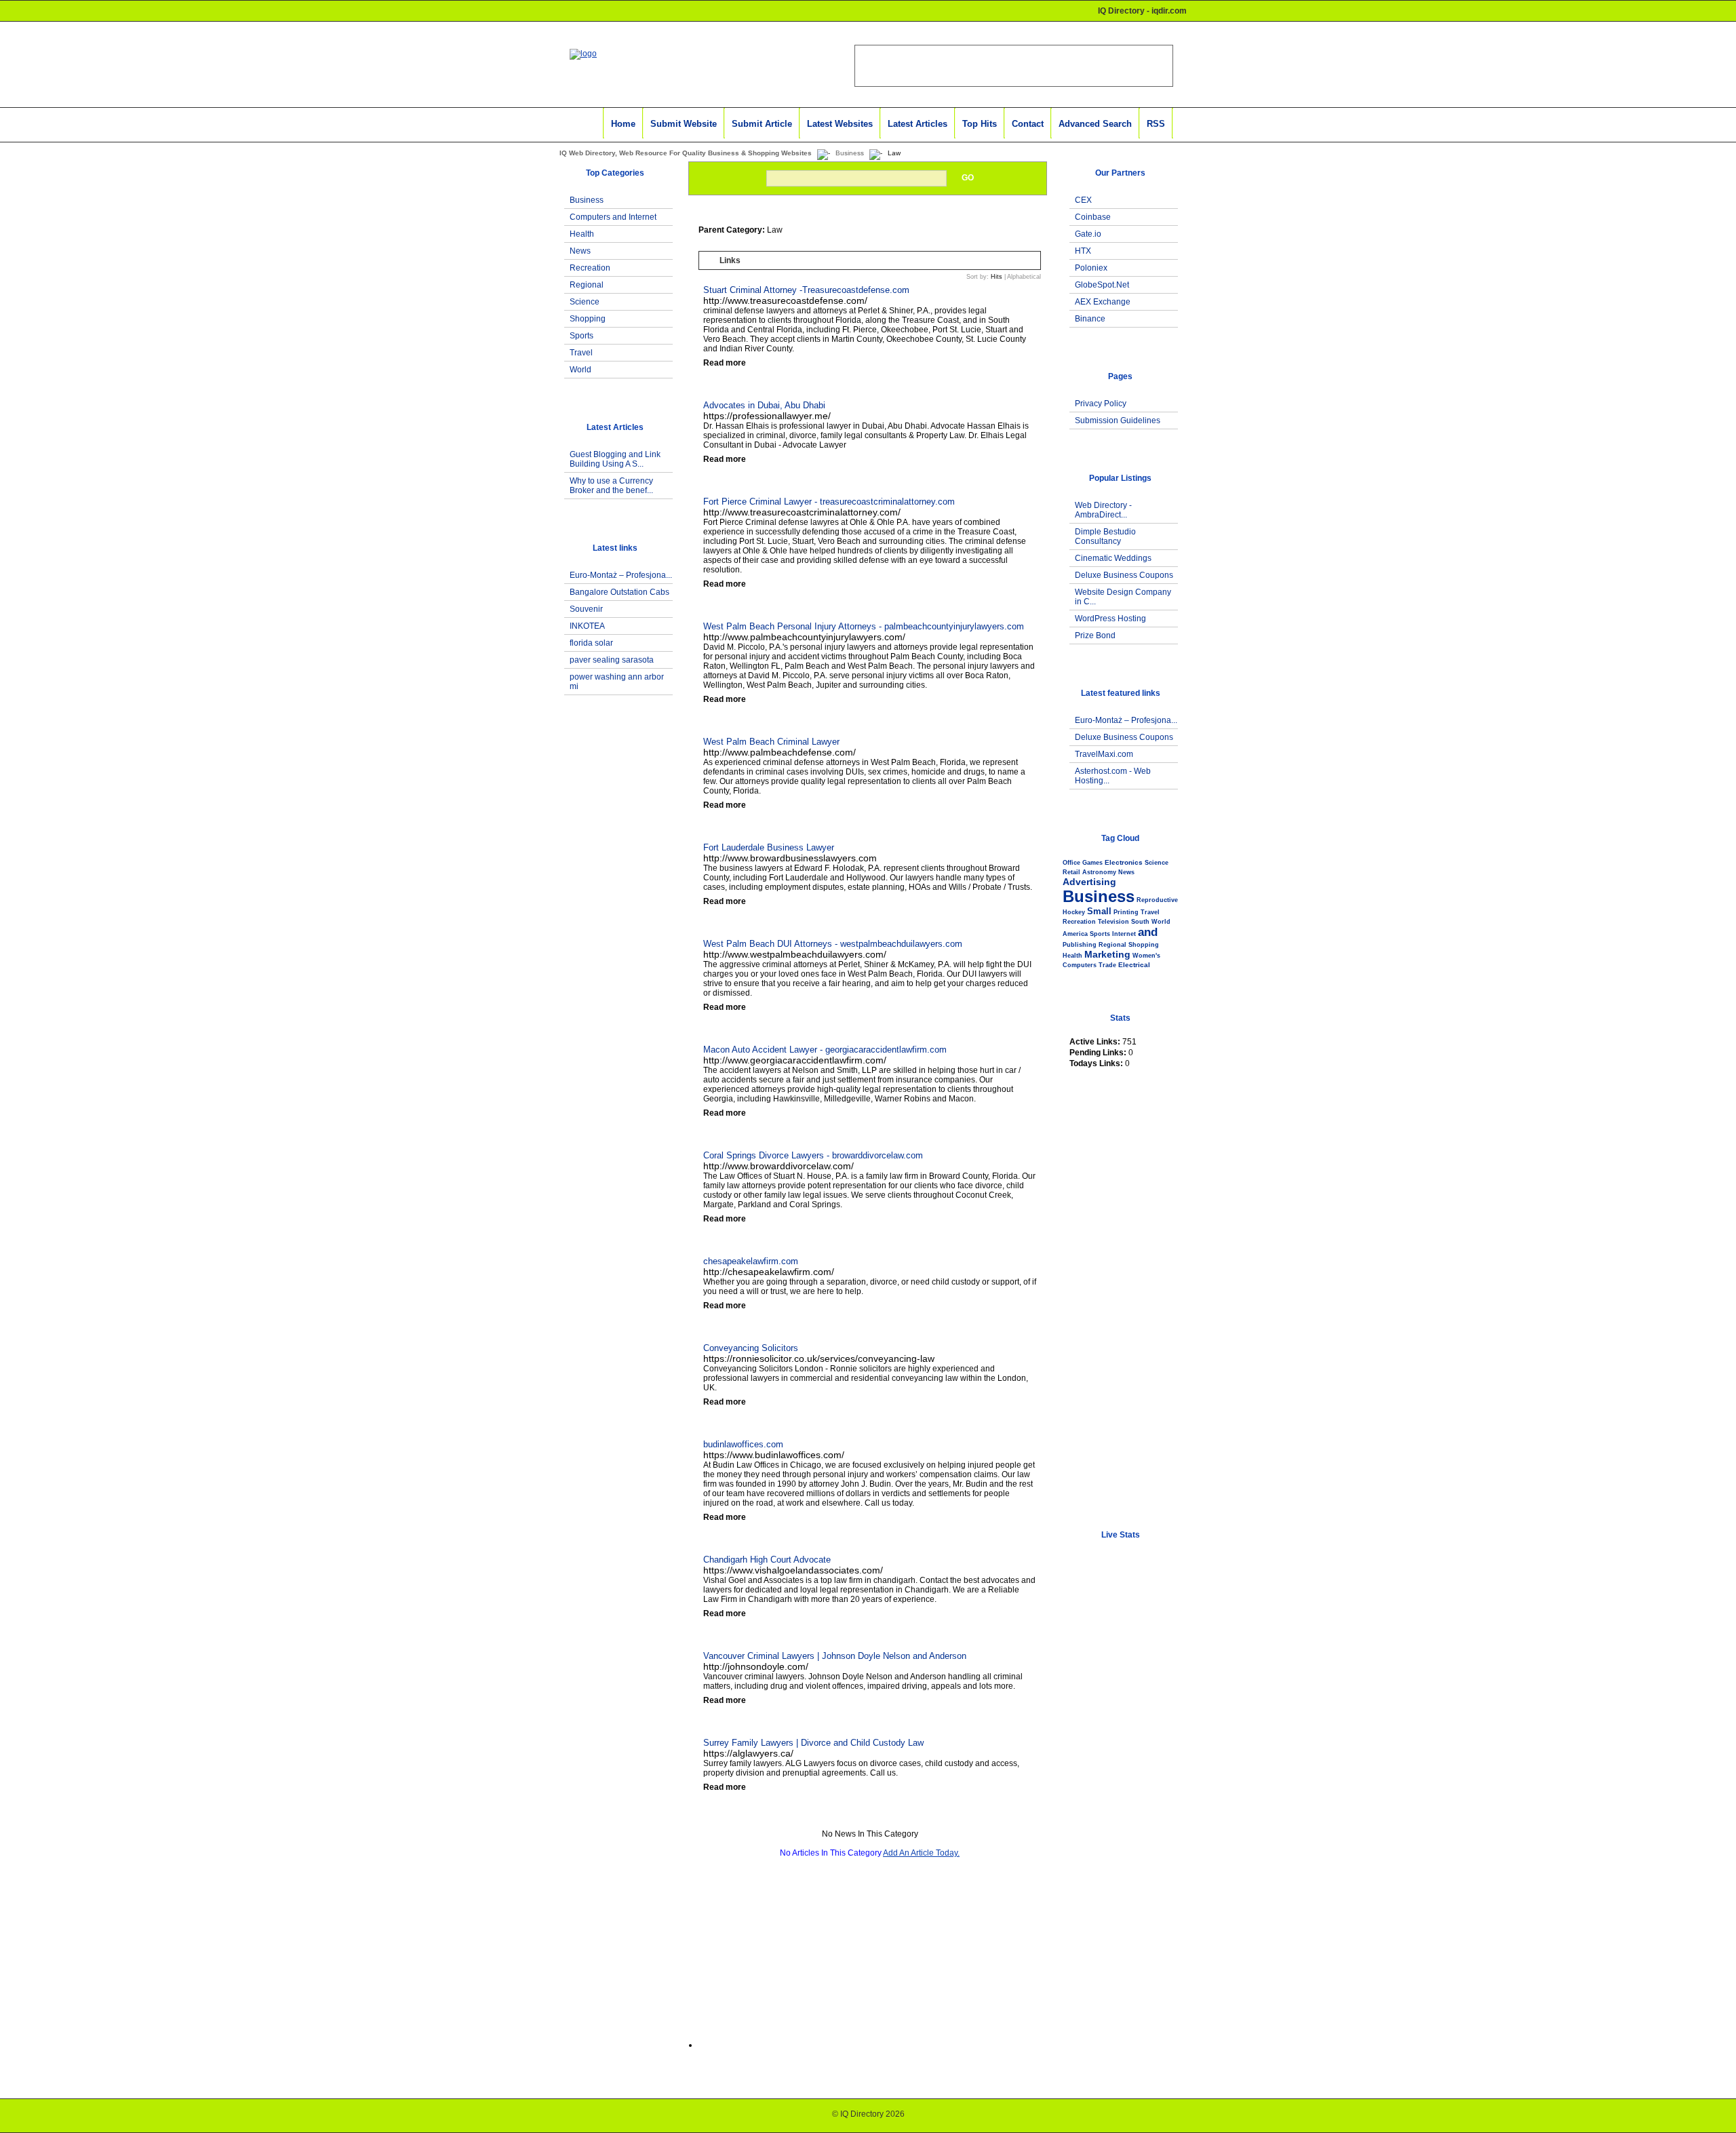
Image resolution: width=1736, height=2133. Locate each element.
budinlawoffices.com (743, 1444)
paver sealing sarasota (612, 660)
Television (1113, 922)
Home (623, 124)
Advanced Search (1095, 124)
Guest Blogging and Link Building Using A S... (615, 459)
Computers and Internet (613, 217)
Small (1099, 911)
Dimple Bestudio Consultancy (1105, 536)
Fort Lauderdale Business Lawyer (769, 847)
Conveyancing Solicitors (751, 1348)
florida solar (591, 643)
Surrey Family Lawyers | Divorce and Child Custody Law (813, 1743)
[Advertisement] (611, 945)
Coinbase (1093, 217)
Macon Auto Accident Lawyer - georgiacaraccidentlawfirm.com (825, 1050)
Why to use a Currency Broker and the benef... (611, 486)
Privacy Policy (1101, 404)
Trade (1107, 965)
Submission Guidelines (1118, 420)
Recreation (590, 268)
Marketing (1107, 954)
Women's (1146, 956)
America (1075, 934)
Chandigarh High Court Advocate (767, 1560)
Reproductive (1157, 900)
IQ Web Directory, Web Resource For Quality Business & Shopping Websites (686, 153)
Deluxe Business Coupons (1124, 575)
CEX (1083, 200)
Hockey (1074, 912)
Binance (1090, 319)
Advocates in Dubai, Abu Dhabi (764, 405)
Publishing (1080, 945)
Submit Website (684, 124)
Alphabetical (1024, 277)
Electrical (1134, 965)
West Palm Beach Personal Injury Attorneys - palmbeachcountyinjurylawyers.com (864, 626)
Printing (1126, 912)
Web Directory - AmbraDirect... (1103, 510)
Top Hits (980, 124)
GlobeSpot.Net (1102, 285)
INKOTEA (587, 626)
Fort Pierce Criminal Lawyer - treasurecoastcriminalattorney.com (829, 502)
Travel (581, 353)
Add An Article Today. (921, 1853)
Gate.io (1088, 234)
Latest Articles (918, 124)
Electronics (1124, 862)
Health (582, 234)
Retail (1071, 872)
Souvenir (586, 609)
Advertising (1089, 882)
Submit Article (762, 124)
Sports (581, 336)
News (580, 251)
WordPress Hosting (1110, 619)
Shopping (588, 319)
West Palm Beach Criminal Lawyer (771, 742)
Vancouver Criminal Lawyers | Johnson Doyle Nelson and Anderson (835, 1656)
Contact (1028, 124)
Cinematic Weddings (1113, 558)
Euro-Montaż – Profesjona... (621, 575)
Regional (587, 285)
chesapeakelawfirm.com (751, 1261)
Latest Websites (840, 124)
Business (850, 153)
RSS (1156, 124)
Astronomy (1099, 872)
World (580, 370)
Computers (1080, 965)
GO (968, 178)
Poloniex (1091, 268)
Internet (1124, 934)
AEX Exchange (1103, 302)
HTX (1083, 251)
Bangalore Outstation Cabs (619, 592)
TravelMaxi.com (1104, 754)
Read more (725, 363)
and (1148, 932)
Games (1092, 863)
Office (1071, 863)
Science (585, 302)
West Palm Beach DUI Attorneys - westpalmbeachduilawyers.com (833, 944)
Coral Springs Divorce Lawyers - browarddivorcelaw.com (813, 1155)
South (1140, 922)
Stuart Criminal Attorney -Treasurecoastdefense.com (806, 290)
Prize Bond (1095, 635)
